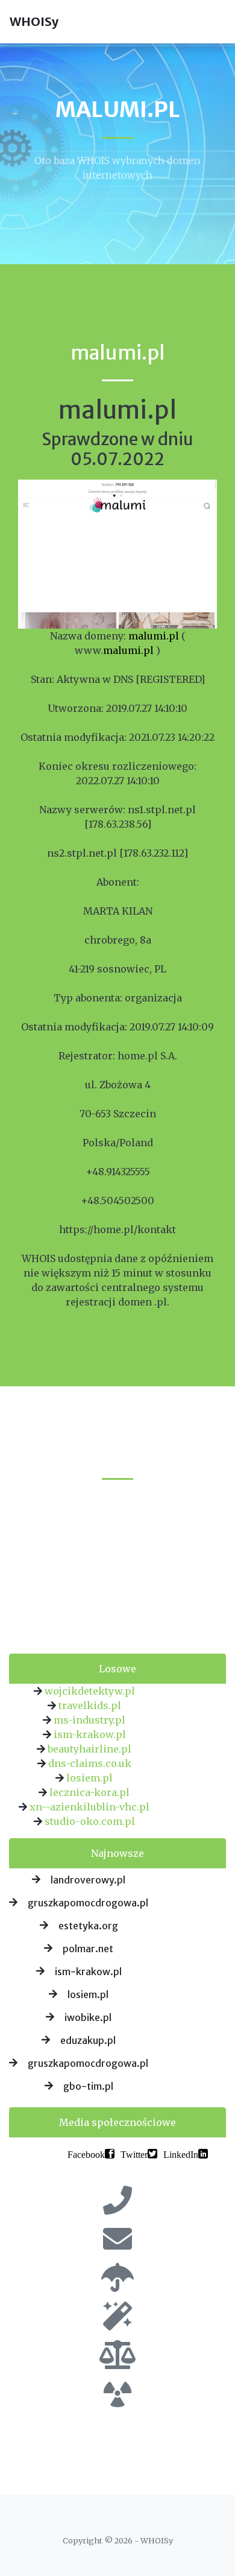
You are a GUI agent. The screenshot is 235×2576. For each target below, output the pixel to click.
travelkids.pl (90, 1705)
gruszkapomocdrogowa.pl (88, 1903)
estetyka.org (88, 1926)
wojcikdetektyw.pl (90, 1691)
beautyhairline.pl (89, 1749)
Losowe (117, 1669)
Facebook (86, 2154)
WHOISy (34, 21)
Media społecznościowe (117, 2122)
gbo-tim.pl (88, 2086)
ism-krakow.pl (90, 1734)
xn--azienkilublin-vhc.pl (89, 1807)
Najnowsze (117, 1853)
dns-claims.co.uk (90, 1763)
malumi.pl (154, 636)
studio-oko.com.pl (90, 1821)
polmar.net (88, 1949)
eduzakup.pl (88, 2040)
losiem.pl (89, 1778)
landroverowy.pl (88, 1880)
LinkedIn (181, 2154)
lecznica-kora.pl (89, 1792)
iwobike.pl (88, 2017)
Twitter (134, 2154)
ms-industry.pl (89, 1720)
